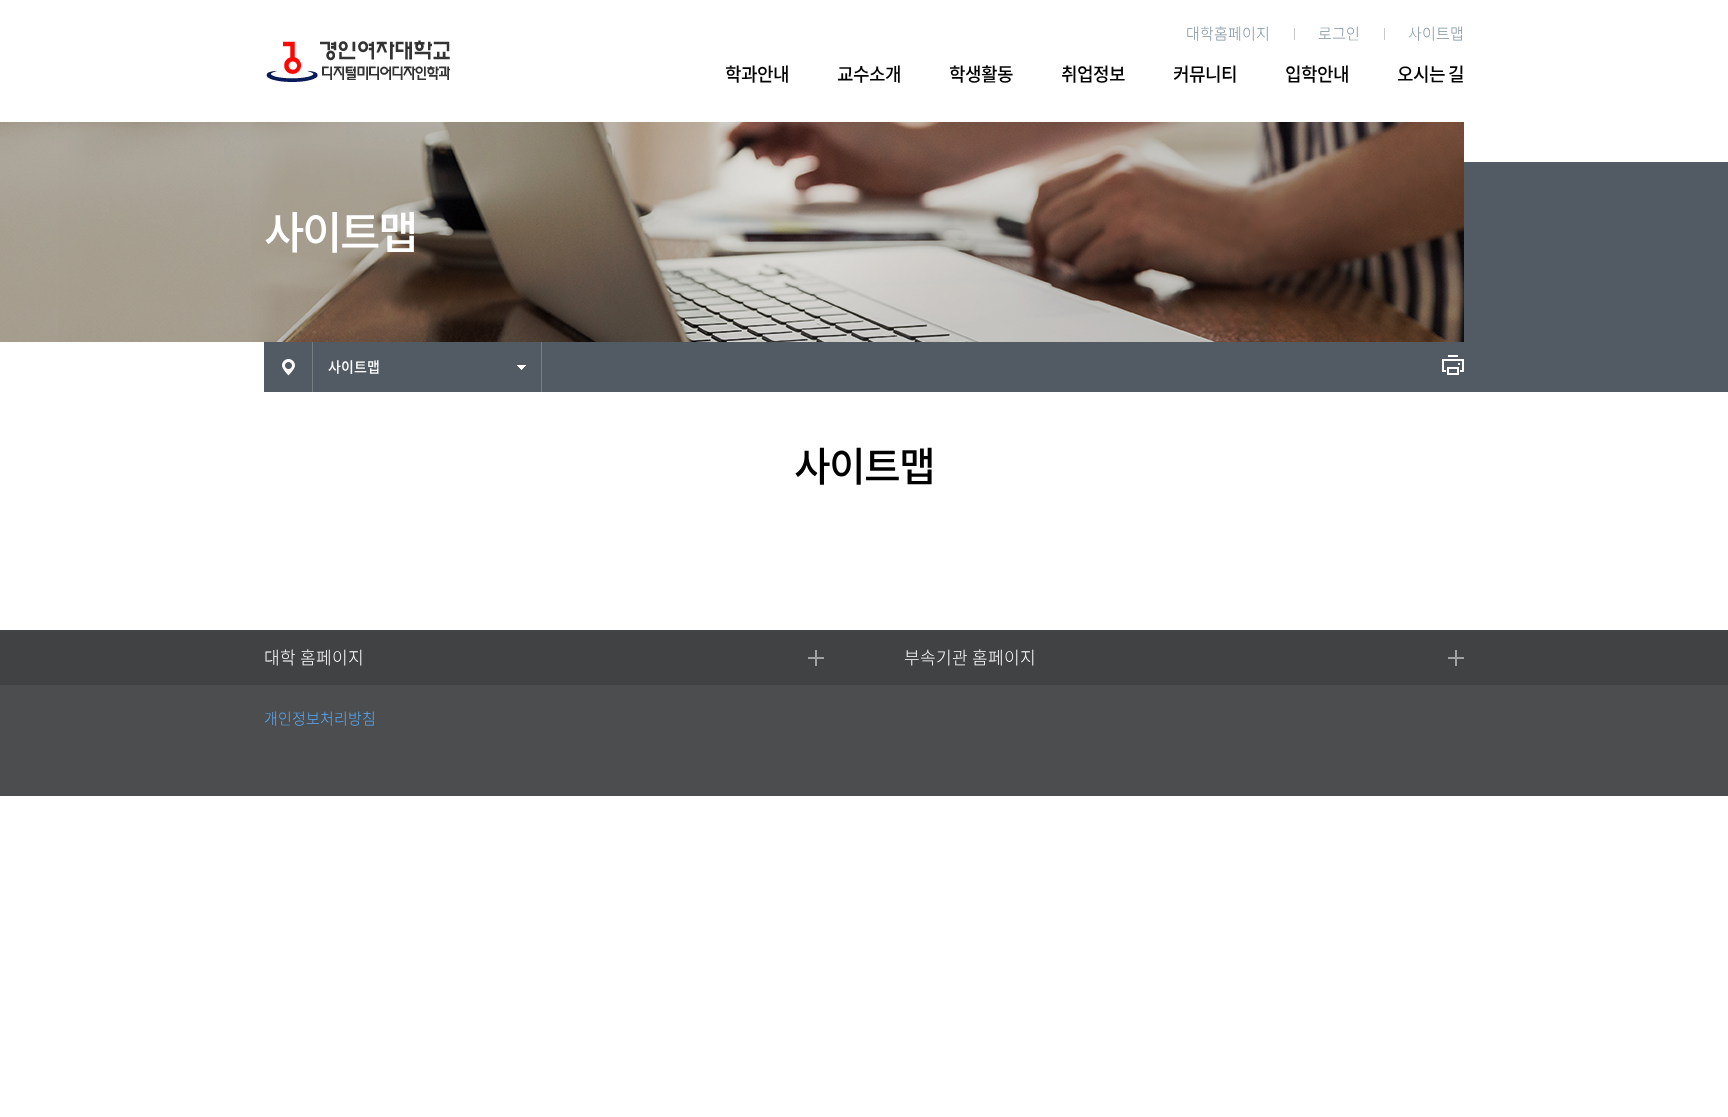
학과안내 (757, 74)
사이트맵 (1436, 33)
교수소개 (869, 74)
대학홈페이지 (1228, 33)
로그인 (1339, 33)
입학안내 (1317, 74)
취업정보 (1093, 74)
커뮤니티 (1205, 74)
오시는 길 (1430, 74)
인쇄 (1453, 365)
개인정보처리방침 (320, 718)
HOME (288, 367)
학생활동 (981, 74)
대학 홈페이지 (314, 657)
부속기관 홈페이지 (970, 657)
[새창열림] (1432, 742)
